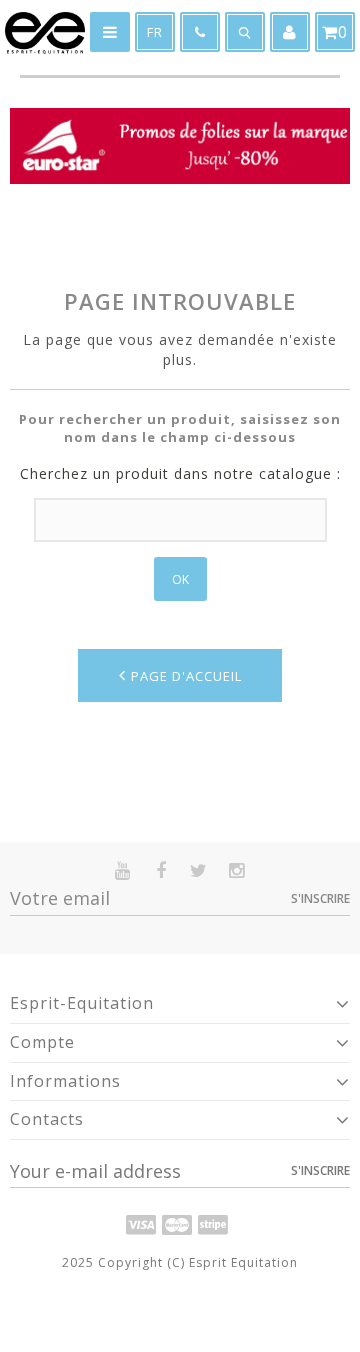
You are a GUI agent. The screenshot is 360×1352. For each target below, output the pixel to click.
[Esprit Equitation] (45, 33)
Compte (42, 1042)
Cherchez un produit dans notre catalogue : (180, 473)
